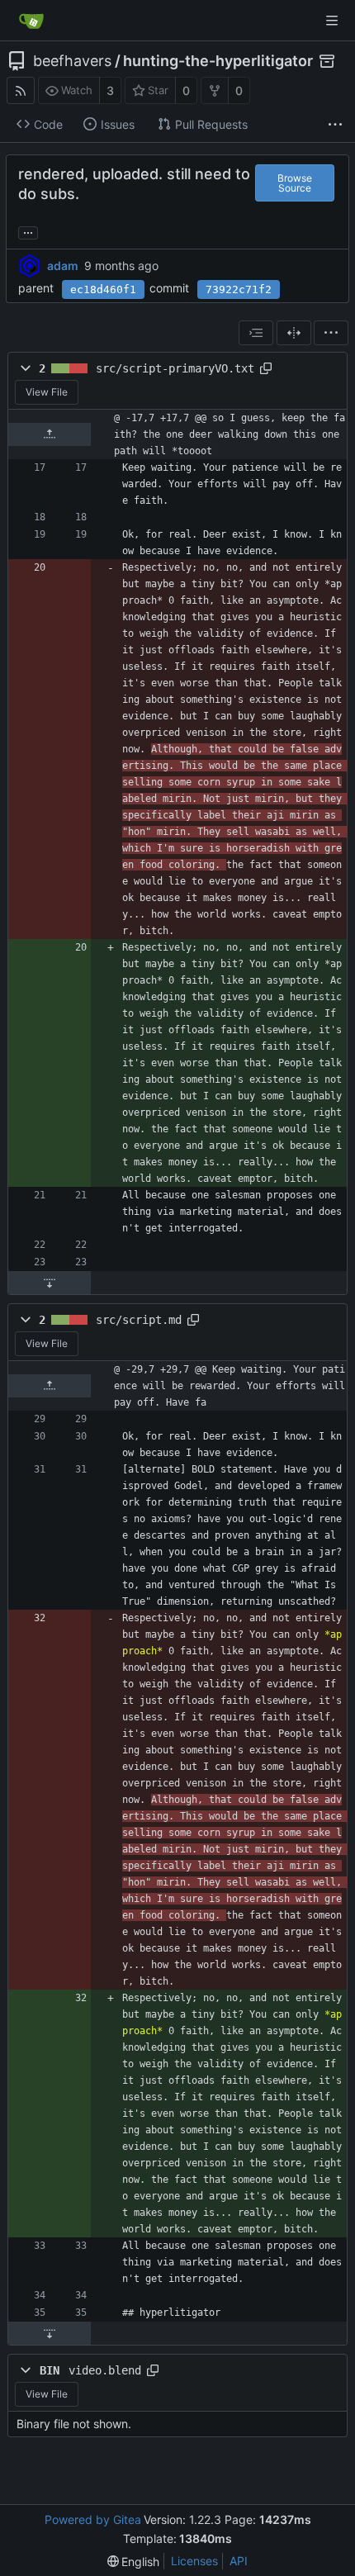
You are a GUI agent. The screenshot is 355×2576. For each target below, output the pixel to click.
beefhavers (72, 61)
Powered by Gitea (93, 2519)
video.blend (105, 2370)
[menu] (331, 333)
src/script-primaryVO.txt (175, 368)
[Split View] (294, 333)
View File (47, 392)
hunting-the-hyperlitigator (218, 61)
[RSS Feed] (21, 90)
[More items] (335, 125)
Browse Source (295, 183)
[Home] (31, 21)
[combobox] (256, 333)
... (28, 231)
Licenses (194, 2561)
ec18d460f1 (103, 289)
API (239, 2561)
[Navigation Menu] (332, 21)
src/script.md (139, 1320)
